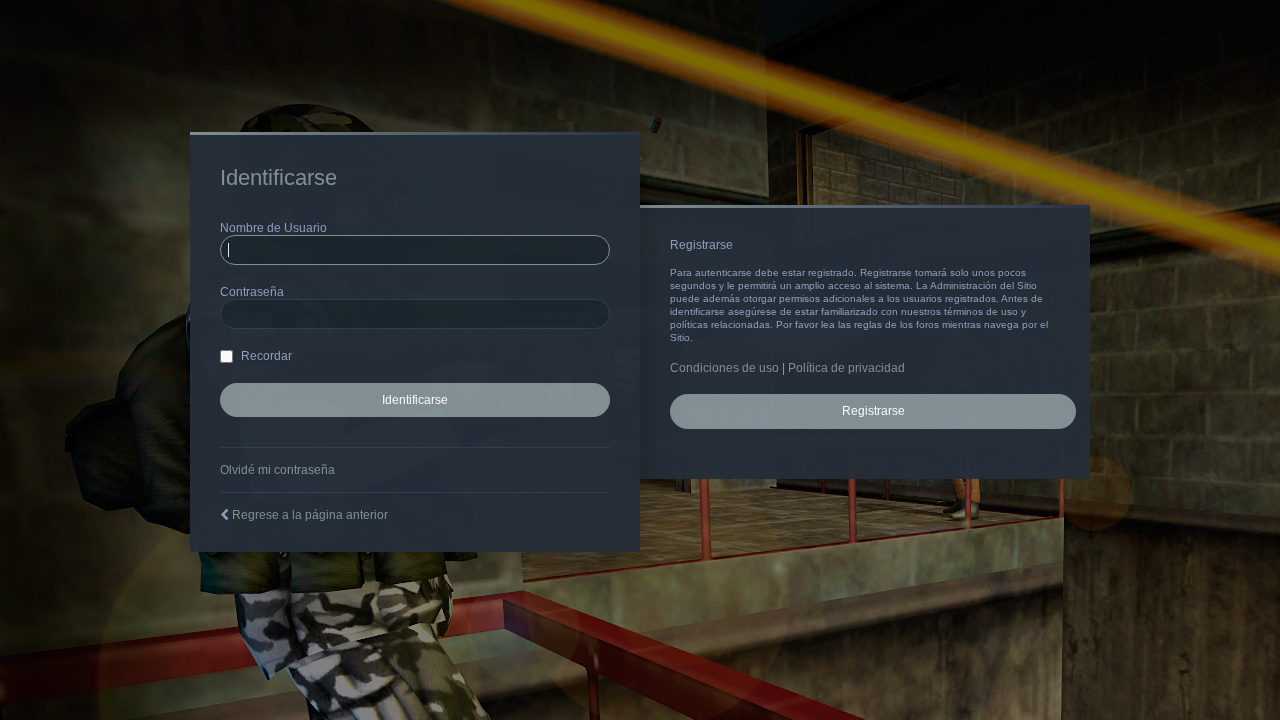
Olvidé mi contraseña (277, 470)
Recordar (265, 356)
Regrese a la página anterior (310, 515)
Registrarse (873, 411)
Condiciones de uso (724, 368)
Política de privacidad (846, 368)
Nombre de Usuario (273, 228)
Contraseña (252, 292)
